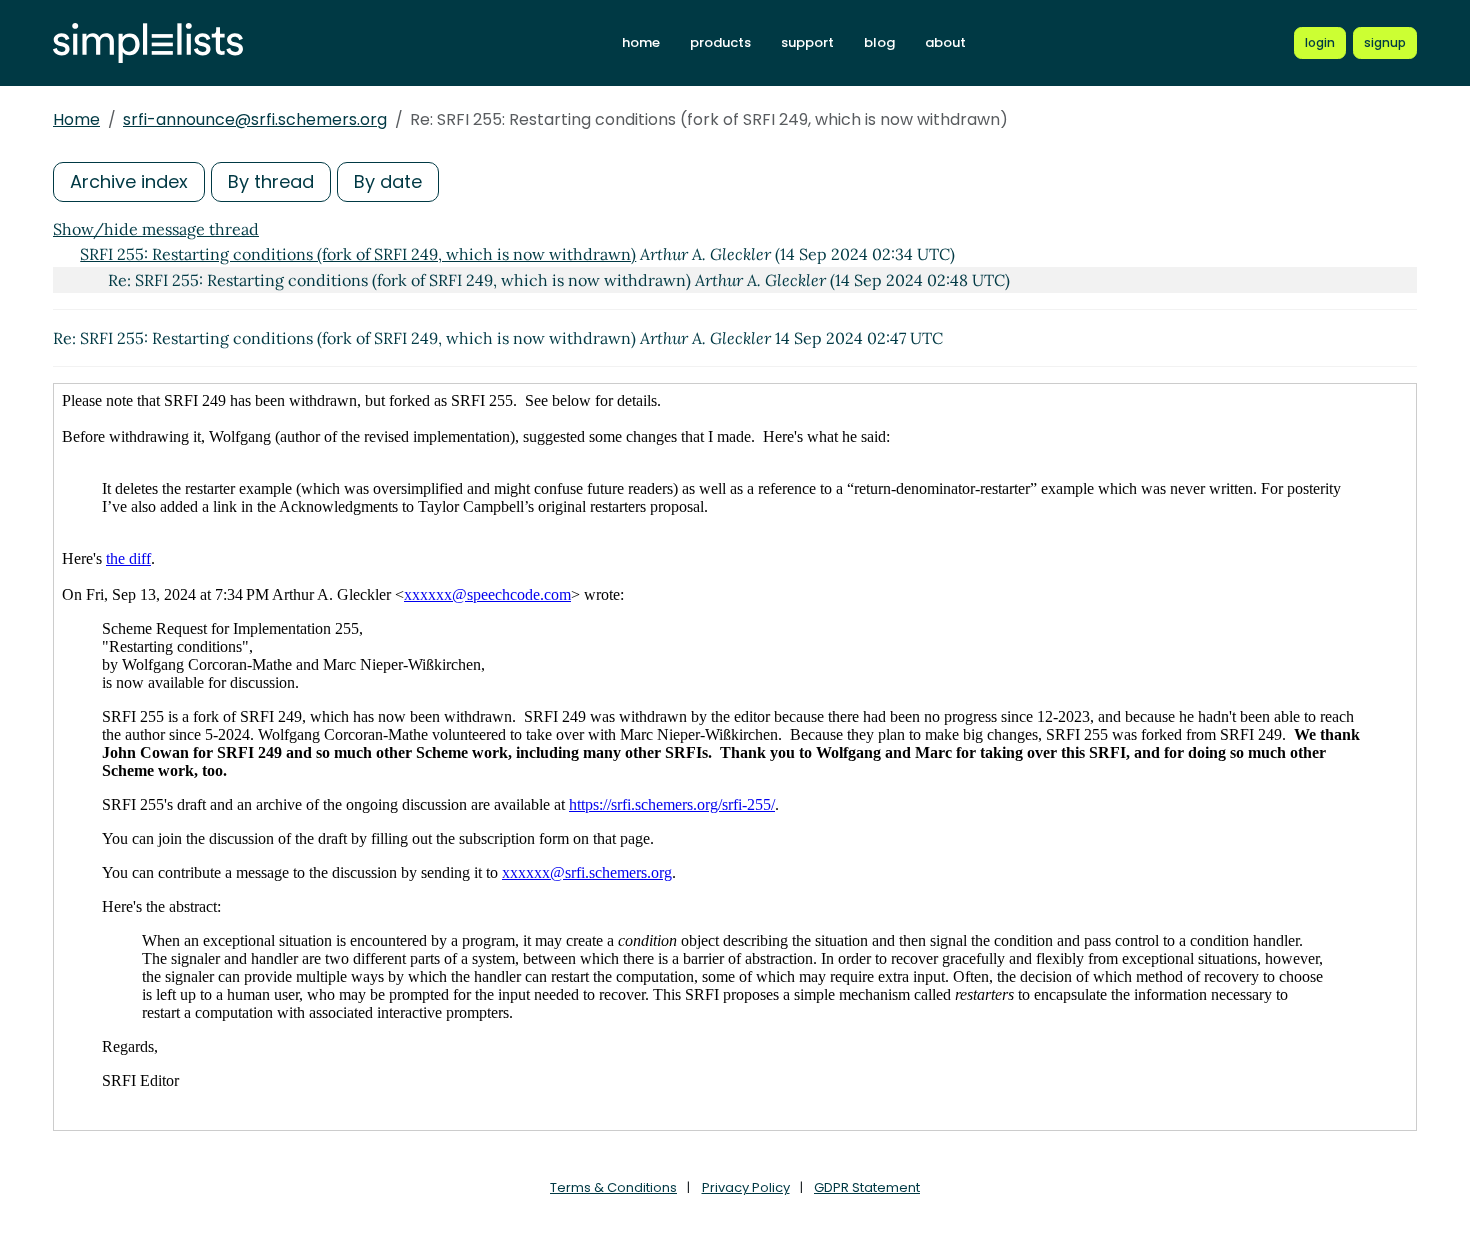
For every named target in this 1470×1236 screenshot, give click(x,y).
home (641, 42)
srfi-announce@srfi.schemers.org (255, 119)
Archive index (129, 181)
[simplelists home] (148, 43)
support (807, 42)
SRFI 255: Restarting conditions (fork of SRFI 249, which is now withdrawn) (358, 254)
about (945, 42)
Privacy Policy (746, 1187)
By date (388, 181)
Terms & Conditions (613, 1187)
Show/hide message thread (156, 229)
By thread (271, 181)
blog (879, 42)
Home (76, 119)
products (720, 42)
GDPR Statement (867, 1187)
